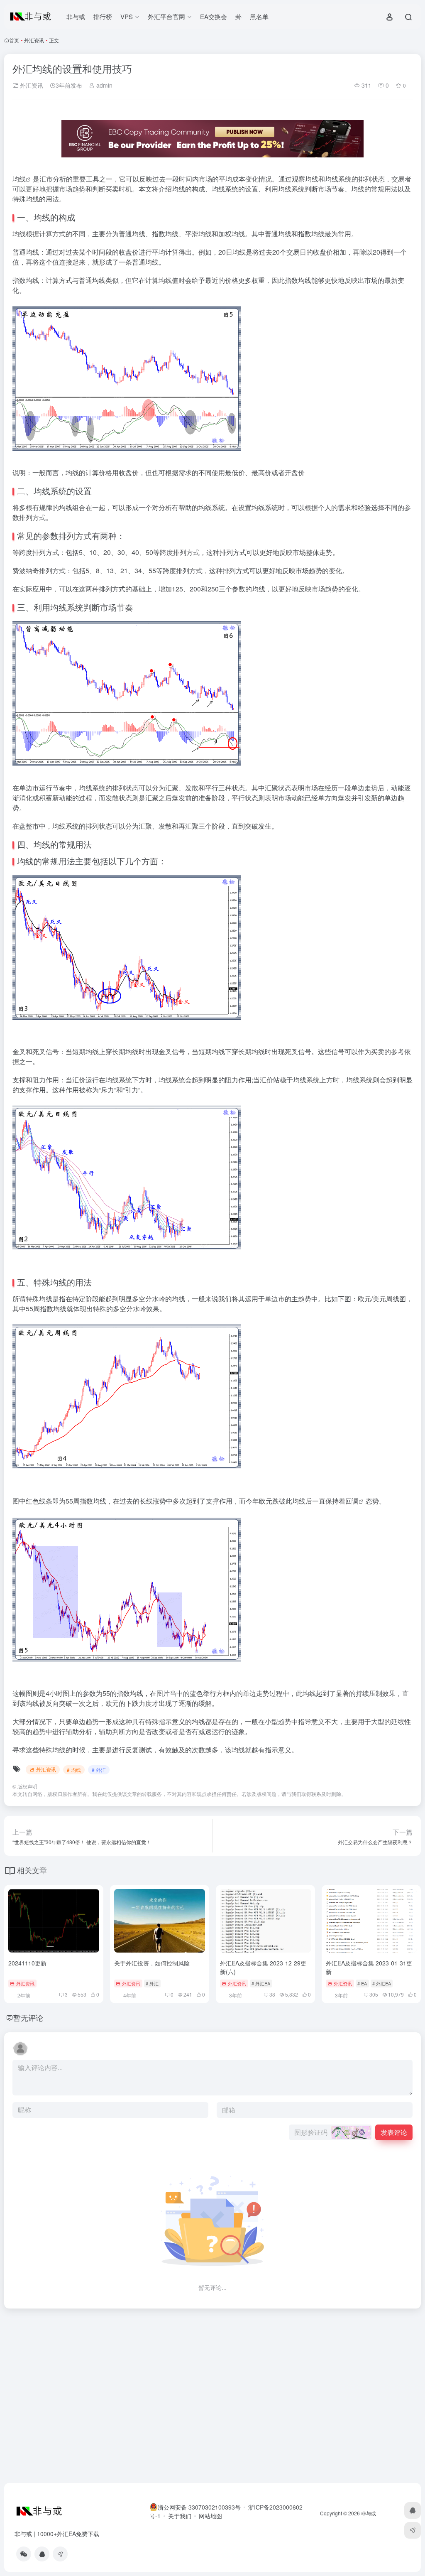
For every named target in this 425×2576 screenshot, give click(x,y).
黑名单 (259, 16)
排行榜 (103, 16)
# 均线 (74, 1770)
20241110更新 (27, 1963)
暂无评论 (28, 2017)
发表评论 (394, 2132)
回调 (352, 1501)
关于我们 (180, 2516)
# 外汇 (99, 1770)
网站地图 (210, 2516)
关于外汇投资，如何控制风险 (152, 1963)
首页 (14, 40)
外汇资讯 (34, 40)
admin (104, 85)
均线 (19, 179)
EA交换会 (214, 16)
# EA (362, 1983)
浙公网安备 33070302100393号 (199, 2507)
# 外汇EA (261, 1983)
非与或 (76, 16)
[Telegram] (60, 2554)
